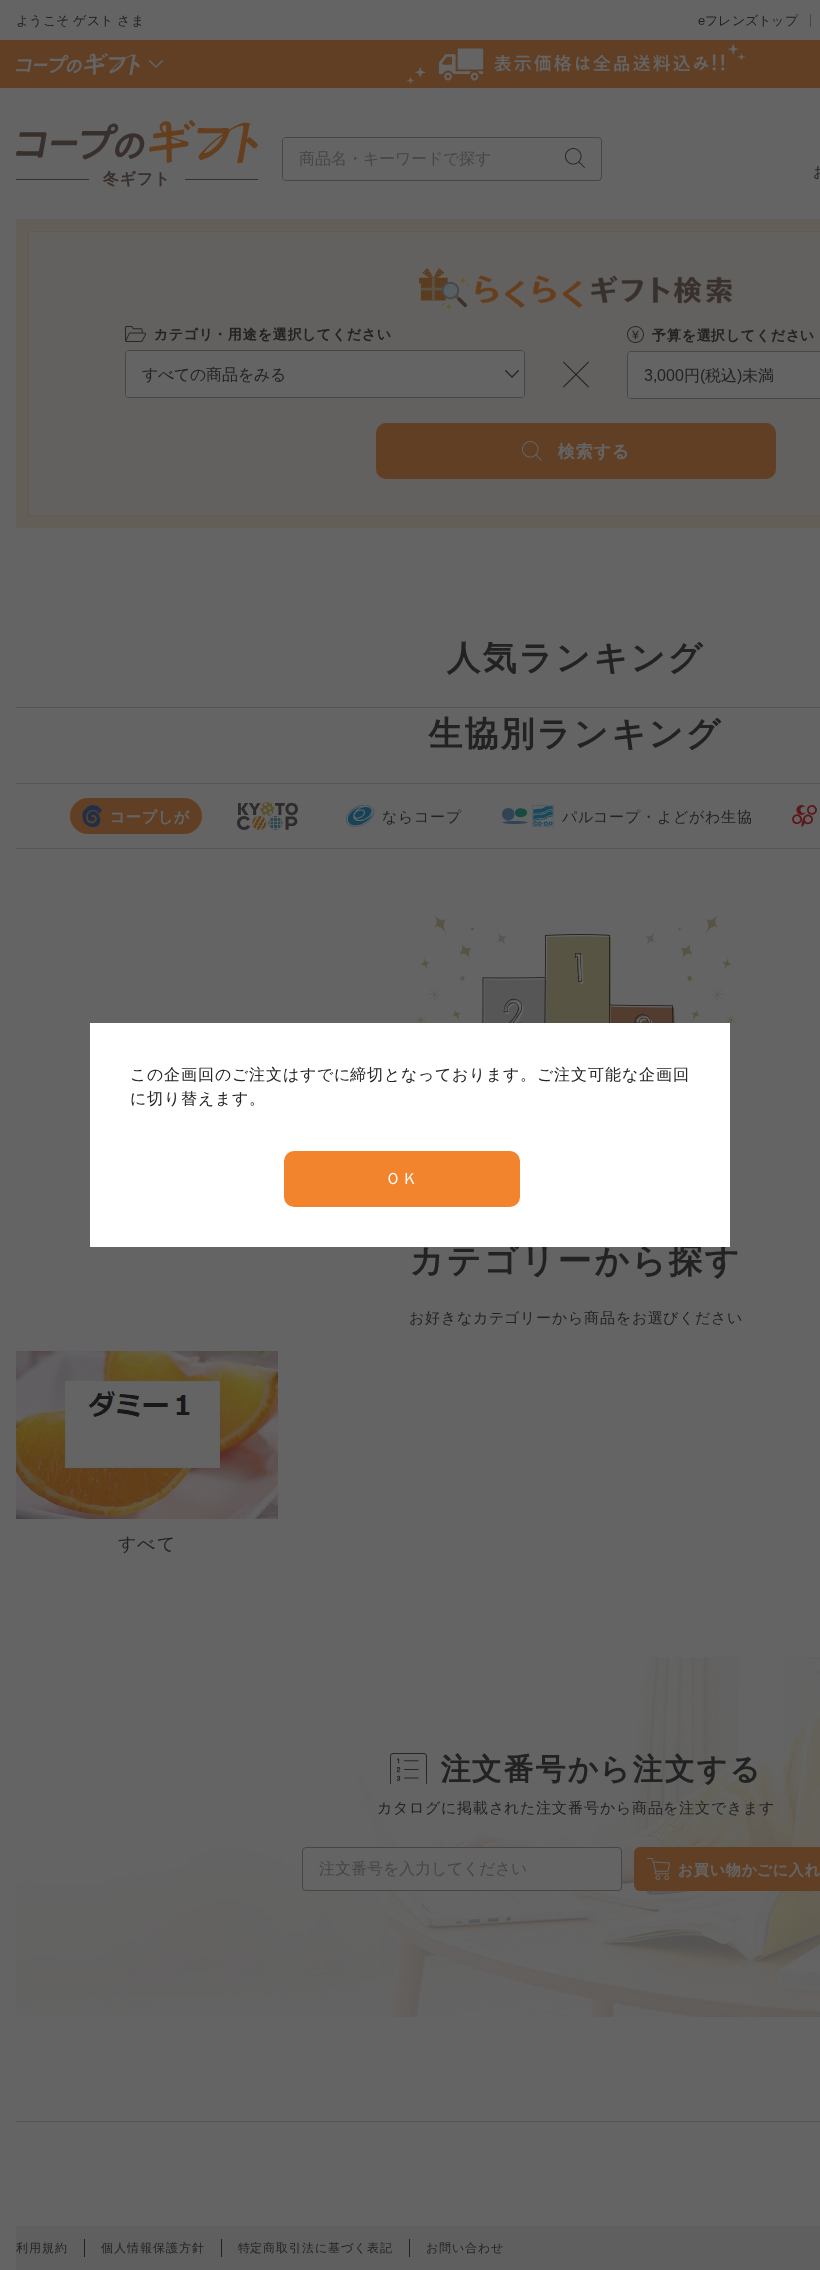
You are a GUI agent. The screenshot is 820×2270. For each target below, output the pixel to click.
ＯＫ (402, 1178)
